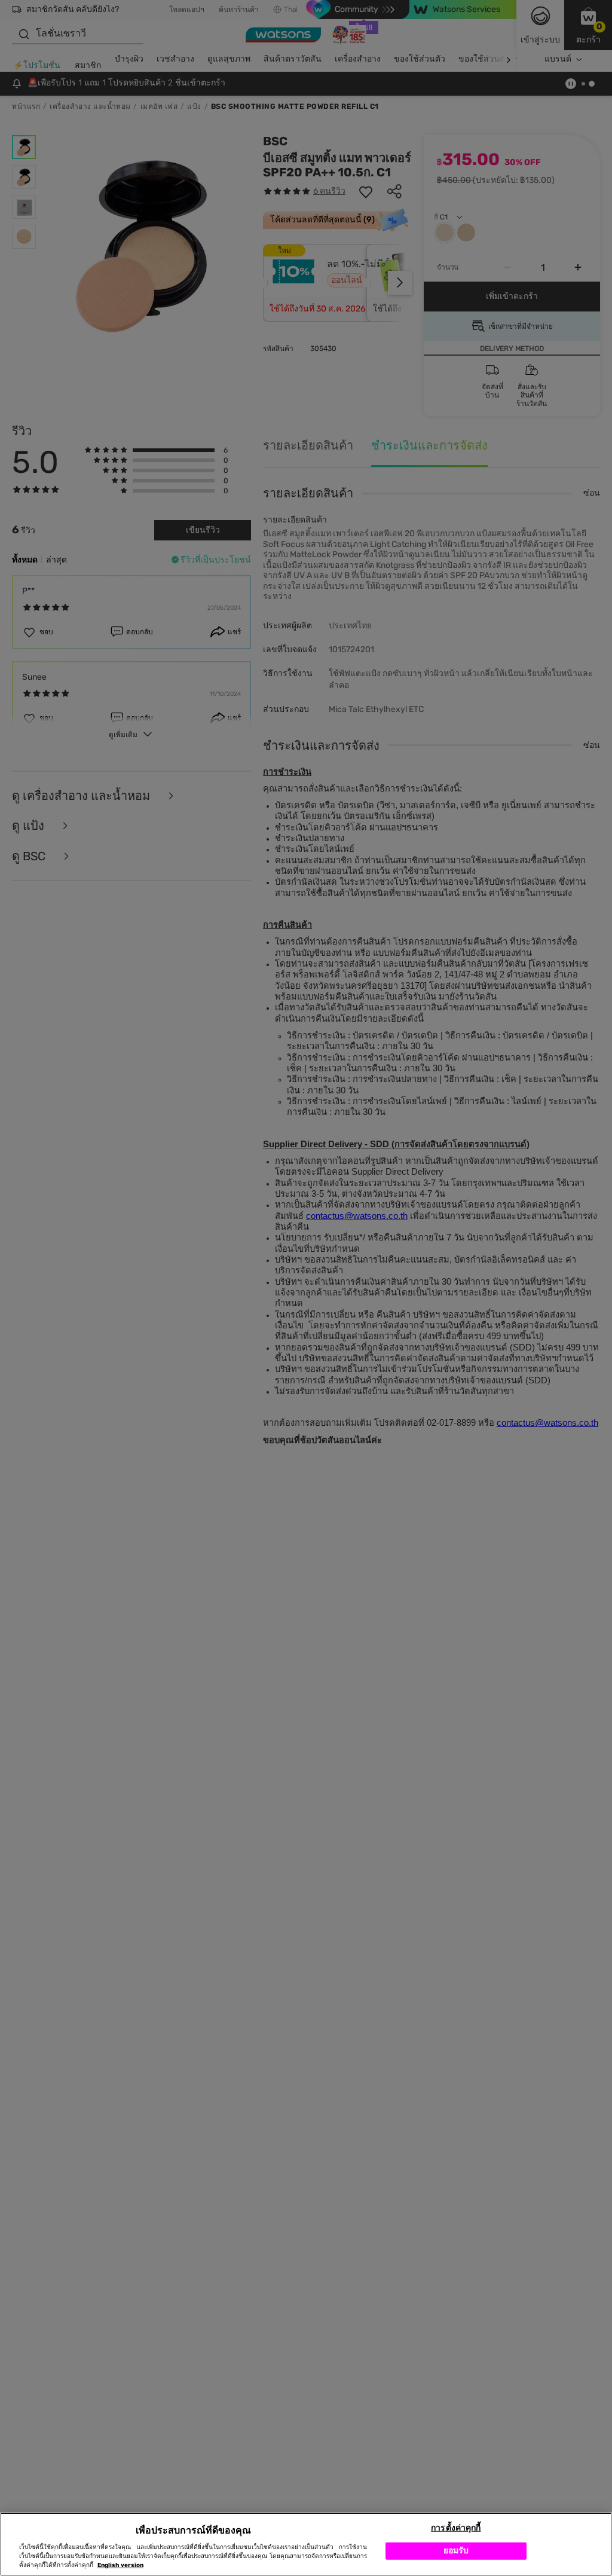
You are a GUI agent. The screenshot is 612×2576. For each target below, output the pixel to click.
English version (120, 2565)
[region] (306, 2544)
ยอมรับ (456, 2551)
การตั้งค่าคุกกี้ (456, 2528)
